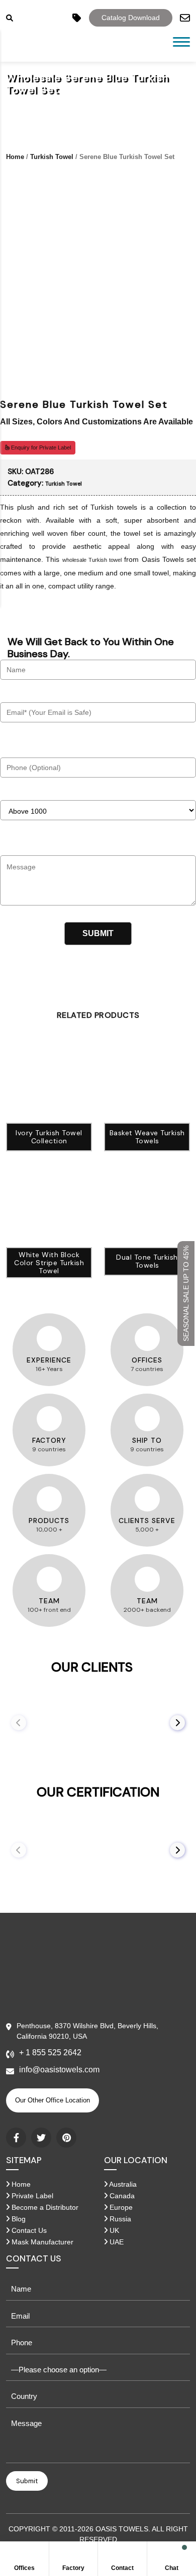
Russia (119, 2219)
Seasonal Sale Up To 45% (186, 1294)
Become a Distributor (44, 2207)
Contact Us (28, 2230)
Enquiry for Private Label (40, 447)
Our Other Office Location (53, 2100)
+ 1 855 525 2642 (50, 2053)
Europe (120, 2207)
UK (113, 2230)
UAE (116, 2242)
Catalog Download (131, 18)
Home (15, 157)
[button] (177, 1723)
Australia (122, 2184)
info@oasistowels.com (59, 2070)
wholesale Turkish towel (92, 560)
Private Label (31, 2196)
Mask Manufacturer (41, 2242)
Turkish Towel (52, 157)
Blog (18, 2219)
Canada (121, 2196)
